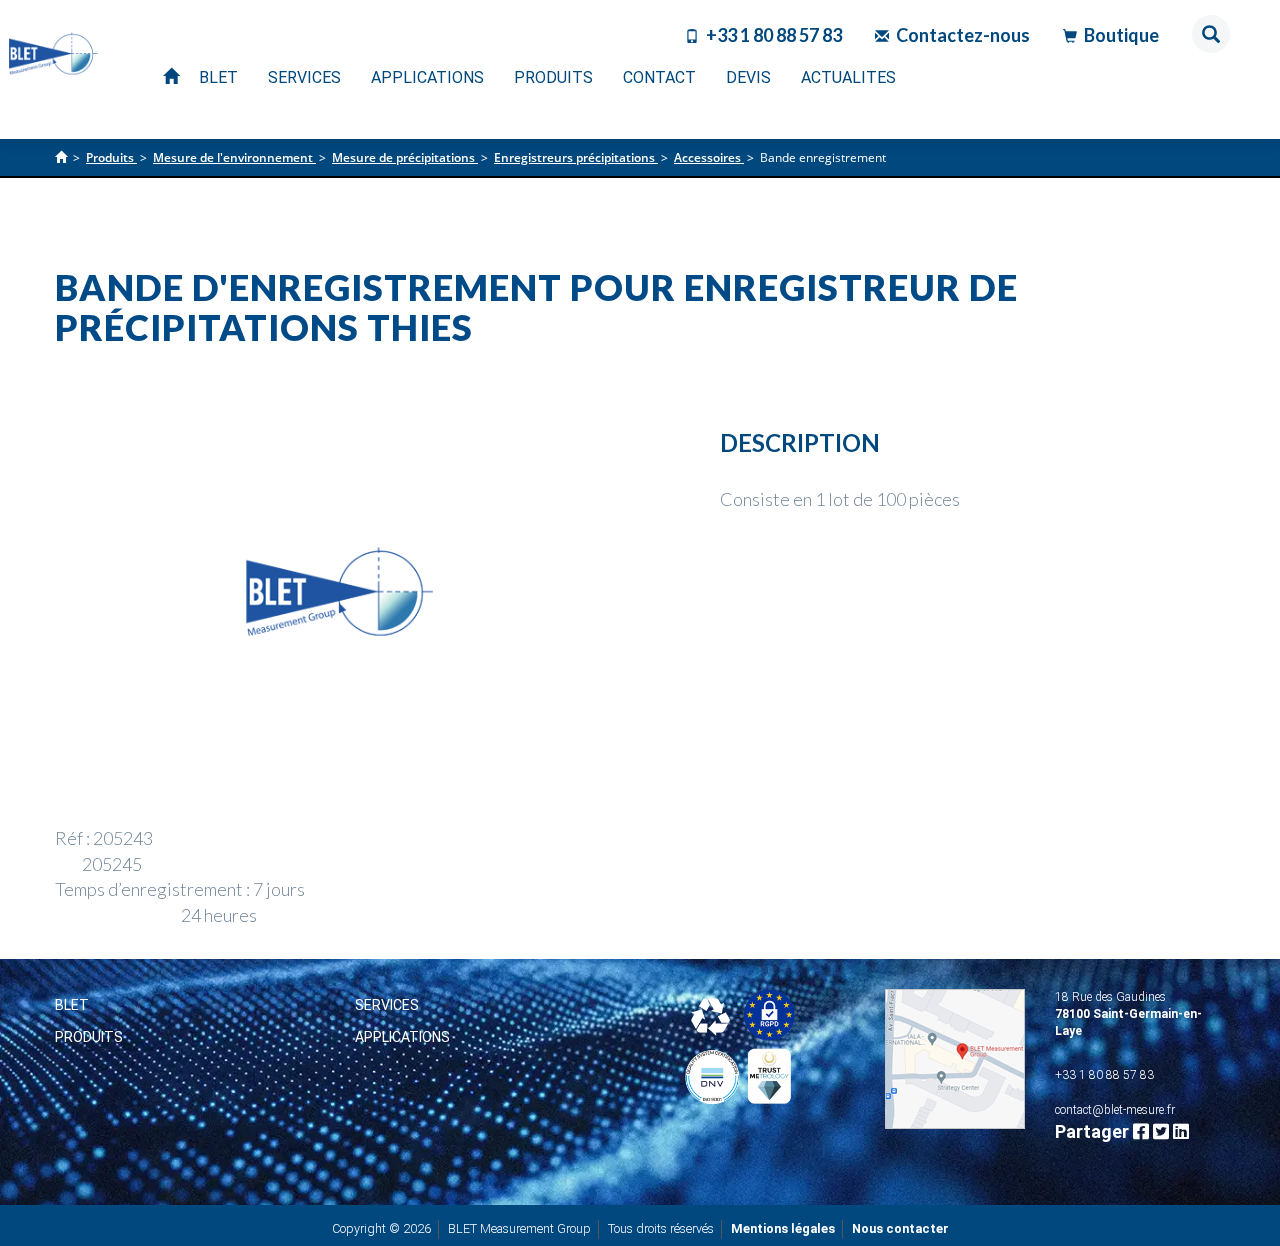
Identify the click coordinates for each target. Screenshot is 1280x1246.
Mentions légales (783, 1228)
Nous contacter (900, 1228)
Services (387, 1005)
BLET (72, 1005)
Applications (402, 1037)
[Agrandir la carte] (955, 1059)
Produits (89, 1037)
